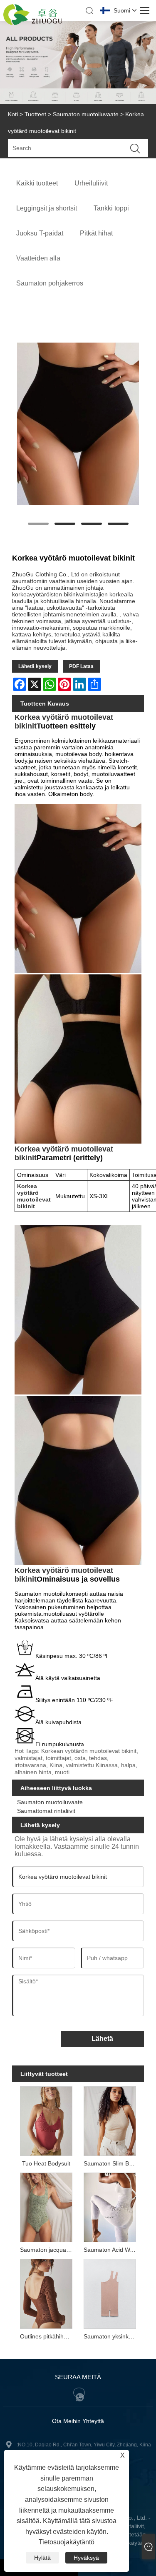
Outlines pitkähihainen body (48, 2336)
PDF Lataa (81, 666)
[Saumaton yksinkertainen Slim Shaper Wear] (110, 2293)
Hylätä (42, 2558)
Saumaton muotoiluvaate (86, 114)
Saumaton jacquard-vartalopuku (48, 2250)
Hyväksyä (86, 2558)
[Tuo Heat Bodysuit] (46, 2120)
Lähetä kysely (35, 666)
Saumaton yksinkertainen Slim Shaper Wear (111, 2336)
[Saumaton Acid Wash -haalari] (110, 2207)
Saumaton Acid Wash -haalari (111, 2250)
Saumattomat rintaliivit (46, 1811)
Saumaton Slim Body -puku (111, 2163)
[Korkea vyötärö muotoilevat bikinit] (78, 424)
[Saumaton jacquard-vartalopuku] (46, 2207)
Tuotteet (35, 114)
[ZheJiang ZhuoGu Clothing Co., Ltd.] (33, 23)
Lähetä (102, 2039)
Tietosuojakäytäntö (67, 2542)
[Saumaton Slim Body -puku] (110, 2120)
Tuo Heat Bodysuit (46, 2163)
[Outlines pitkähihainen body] (46, 2293)
